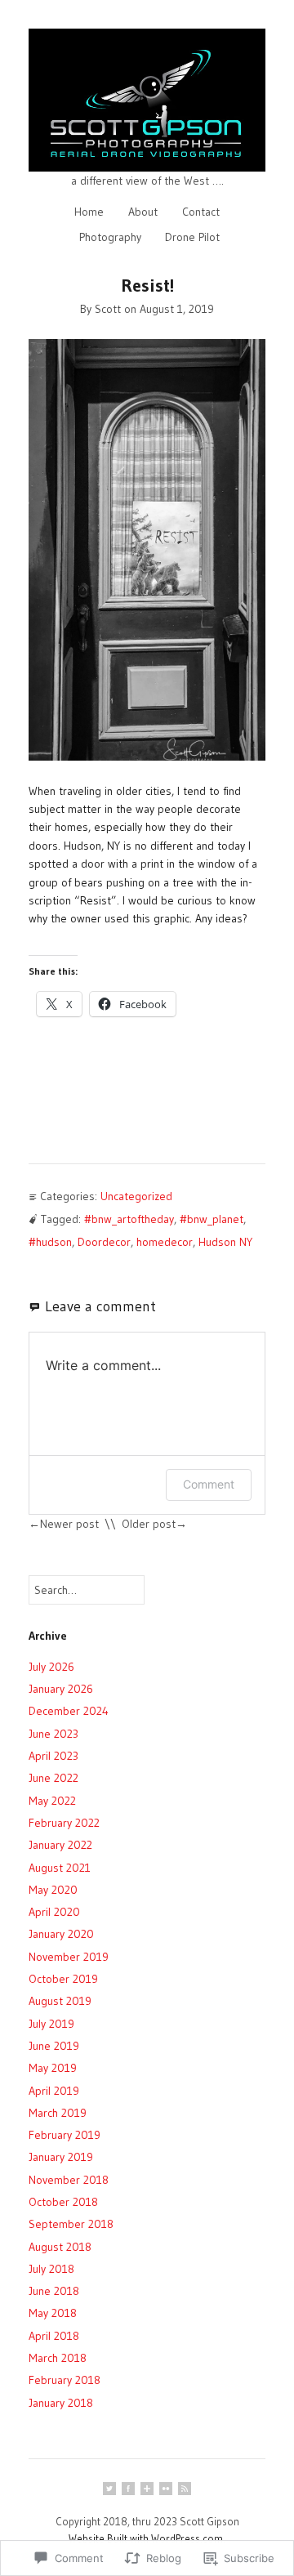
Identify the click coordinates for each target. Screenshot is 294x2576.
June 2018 (54, 2291)
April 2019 (54, 2091)
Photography (110, 237)
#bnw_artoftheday (129, 1219)
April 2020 (54, 1912)
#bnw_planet (212, 1219)
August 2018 (60, 2247)
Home (89, 212)
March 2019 (58, 2113)
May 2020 (53, 1890)
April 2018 (54, 2336)
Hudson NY (225, 1242)
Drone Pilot (192, 237)
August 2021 (60, 1868)
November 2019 (69, 1957)
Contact (201, 212)
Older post (149, 1524)
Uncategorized (136, 1196)
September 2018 (71, 2224)
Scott (108, 309)
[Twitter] (109, 2489)
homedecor (165, 1242)
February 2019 (65, 2135)
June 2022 (53, 1778)
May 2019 (53, 2068)
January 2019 (61, 2157)
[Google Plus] (147, 2489)
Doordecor (104, 1242)
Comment (209, 1484)
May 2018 (53, 2313)
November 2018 (69, 2180)
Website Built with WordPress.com (146, 2538)
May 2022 (52, 1801)
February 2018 (65, 2380)
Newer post (69, 1524)
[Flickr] (166, 2489)
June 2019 (54, 2046)
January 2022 (60, 1845)
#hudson (50, 1242)
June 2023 (53, 1734)
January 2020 (61, 1934)
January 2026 (61, 1689)
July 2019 (51, 2024)
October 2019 (63, 1979)
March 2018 (58, 2358)
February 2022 (64, 1823)
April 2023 (53, 1756)
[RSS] (185, 2489)
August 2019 (60, 2001)
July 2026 (51, 1667)
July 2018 (51, 2269)
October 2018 (63, 2202)
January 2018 (61, 2403)
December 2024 (69, 1711)
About (143, 212)
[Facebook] (128, 2489)
